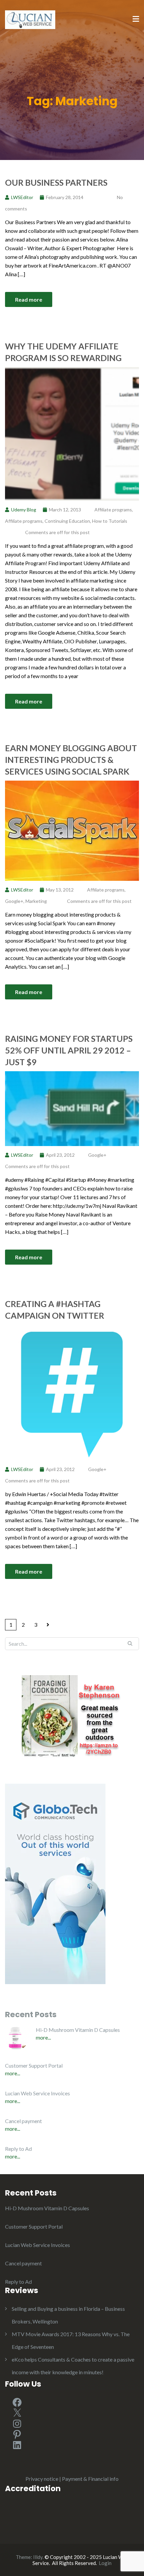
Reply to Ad (18, 2149)
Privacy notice (42, 2479)
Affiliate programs (113, 510)
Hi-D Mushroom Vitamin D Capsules (78, 2030)
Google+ (14, 901)
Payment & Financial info (90, 2479)
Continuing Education (67, 521)
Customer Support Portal (34, 2065)
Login (105, 2563)
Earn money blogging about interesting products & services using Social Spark (71, 760)
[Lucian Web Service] (30, 19)
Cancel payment (23, 2121)
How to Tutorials (110, 521)
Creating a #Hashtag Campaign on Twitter (55, 1310)
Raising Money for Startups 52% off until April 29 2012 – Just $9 (69, 1050)
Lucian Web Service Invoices (38, 2093)
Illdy (38, 2557)
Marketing (36, 901)
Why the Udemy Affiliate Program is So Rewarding (63, 352)
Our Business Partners (56, 182)
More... (43, 2037)
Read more (29, 299)
